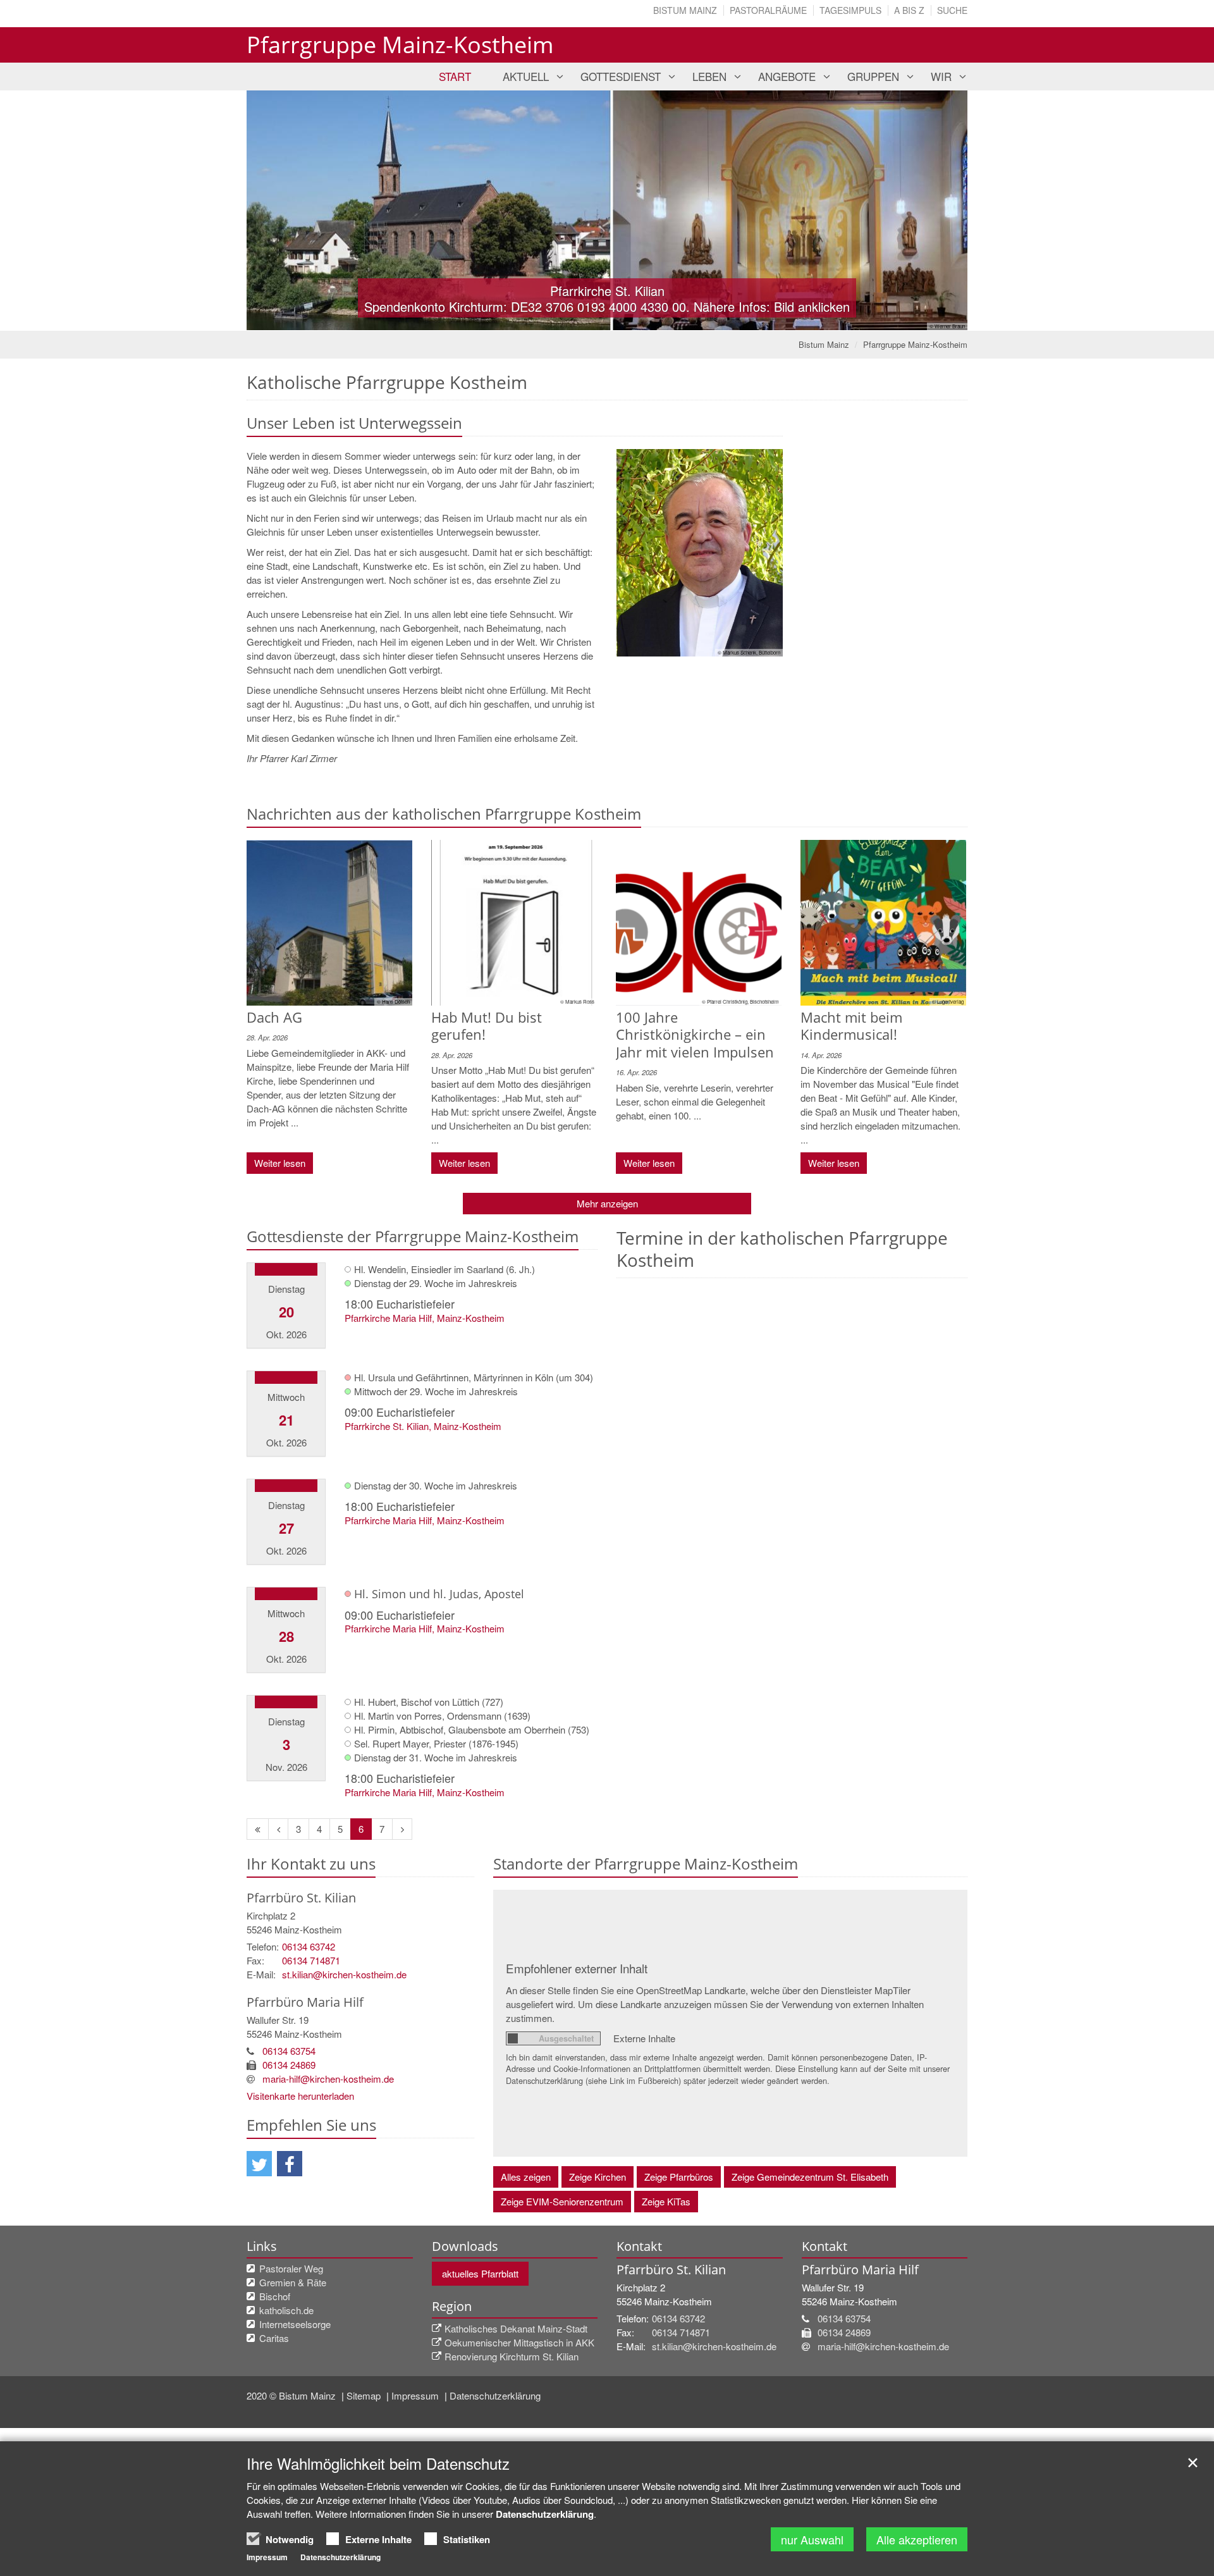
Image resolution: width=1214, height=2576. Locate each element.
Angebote (787, 76)
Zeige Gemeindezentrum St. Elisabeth (810, 2177)
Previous (278, 211)
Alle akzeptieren (917, 2539)
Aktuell (526, 76)
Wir (941, 76)
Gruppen (873, 76)
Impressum (416, 2395)
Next (936, 211)
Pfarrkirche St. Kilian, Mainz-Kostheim (423, 1426)
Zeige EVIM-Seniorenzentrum (562, 2201)
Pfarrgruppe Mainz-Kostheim (915, 344)
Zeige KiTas (666, 2201)
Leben (709, 76)
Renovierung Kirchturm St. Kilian (512, 2356)
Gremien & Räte (293, 2282)
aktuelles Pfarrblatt (480, 2273)
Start (455, 76)
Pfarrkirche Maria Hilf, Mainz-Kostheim (425, 1318)
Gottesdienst (621, 76)
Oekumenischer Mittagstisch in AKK (519, 2342)
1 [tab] (588, 318)
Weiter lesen (280, 1163)
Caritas (274, 2338)
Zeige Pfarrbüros (679, 2177)
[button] (259, 2164)
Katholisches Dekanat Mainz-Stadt (516, 2328)
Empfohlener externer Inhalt (577, 1968)
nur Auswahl (812, 2539)
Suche (952, 10)
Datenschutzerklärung (495, 2395)
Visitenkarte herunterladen (300, 2096)
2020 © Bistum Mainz (292, 2395)
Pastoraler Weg (291, 2268)
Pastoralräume (768, 10)
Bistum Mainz (685, 10)
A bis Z (909, 10)
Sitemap (365, 2395)
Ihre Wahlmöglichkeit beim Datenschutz (378, 2463)
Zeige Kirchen (598, 2177)
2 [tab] (607, 318)
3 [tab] (626, 318)
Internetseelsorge (295, 2324)
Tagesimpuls (850, 10)
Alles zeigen (526, 2177)
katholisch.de (286, 2310)
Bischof (275, 2296)
